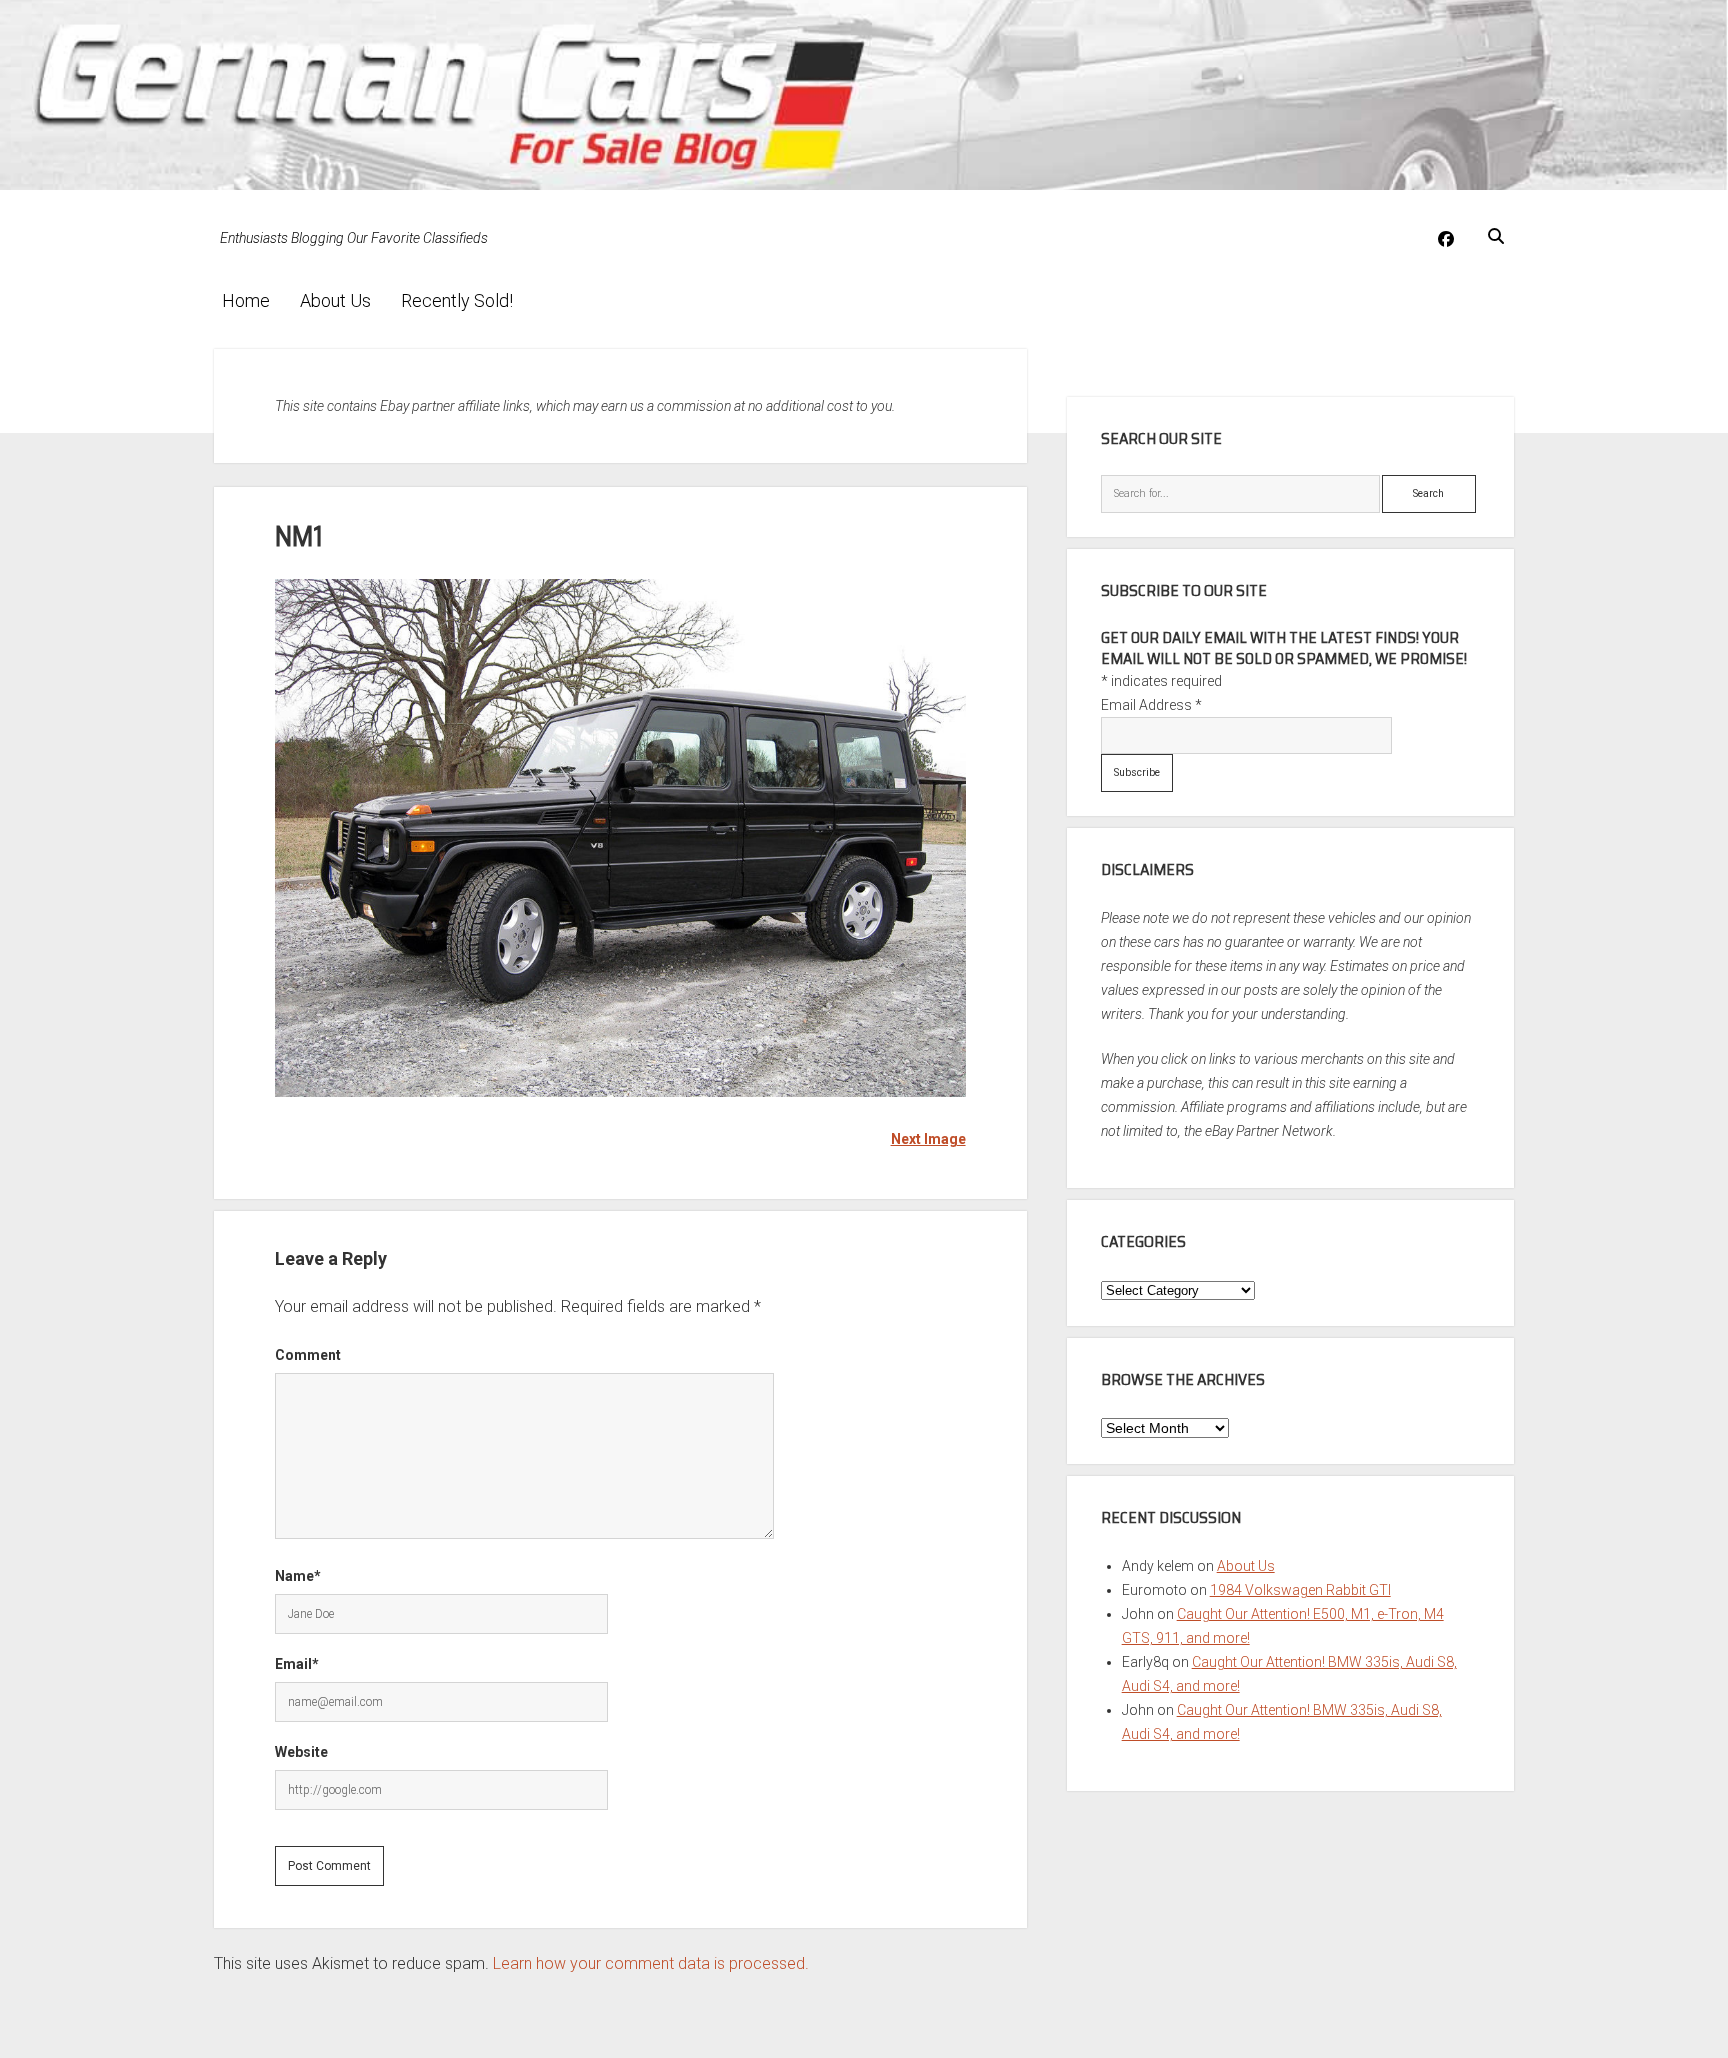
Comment (308, 1355)
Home (246, 300)
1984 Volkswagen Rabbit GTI (1300, 1590)
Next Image (928, 1139)
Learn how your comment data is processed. (651, 1963)
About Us (335, 300)
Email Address (1151, 705)
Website (301, 1752)
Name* (298, 1576)
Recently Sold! (457, 300)
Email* (297, 1664)
